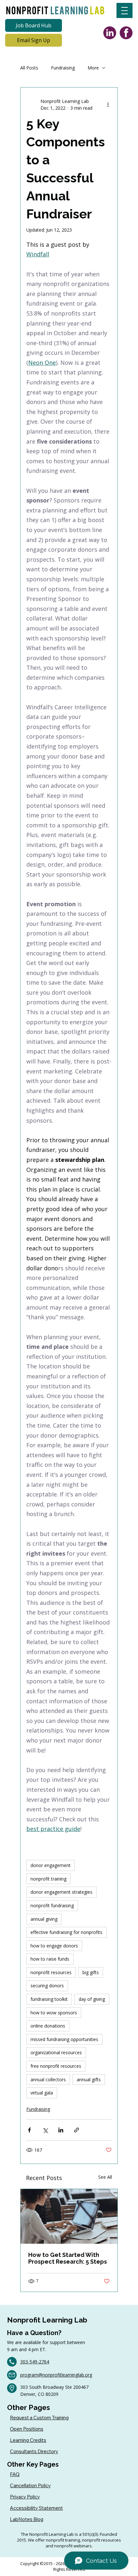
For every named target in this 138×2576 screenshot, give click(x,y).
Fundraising (63, 68)
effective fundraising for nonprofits (66, 1932)
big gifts (91, 1972)
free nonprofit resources (56, 2066)
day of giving (92, 1999)
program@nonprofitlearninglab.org (56, 2375)
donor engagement (51, 1865)
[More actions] (108, 105)
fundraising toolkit (49, 1999)
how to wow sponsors (54, 2013)
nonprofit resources (51, 1972)
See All (105, 2177)
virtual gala (42, 2093)
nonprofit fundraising (52, 1905)
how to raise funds (50, 1959)
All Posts (29, 68)
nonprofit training (48, 1879)
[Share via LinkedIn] (61, 2130)
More (93, 68)
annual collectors (48, 2079)
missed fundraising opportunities (64, 2039)
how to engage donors (54, 1946)
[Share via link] (77, 2130)
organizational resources (56, 2052)
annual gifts (89, 2079)
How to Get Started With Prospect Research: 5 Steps (68, 2258)
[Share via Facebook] (29, 2130)
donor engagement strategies (61, 1892)
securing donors (47, 1986)
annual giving (44, 1919)
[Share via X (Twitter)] (45, 2130)
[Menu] (125, 10)
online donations (48, 2026)
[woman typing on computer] (69, 2216)
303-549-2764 (35, 2362)
